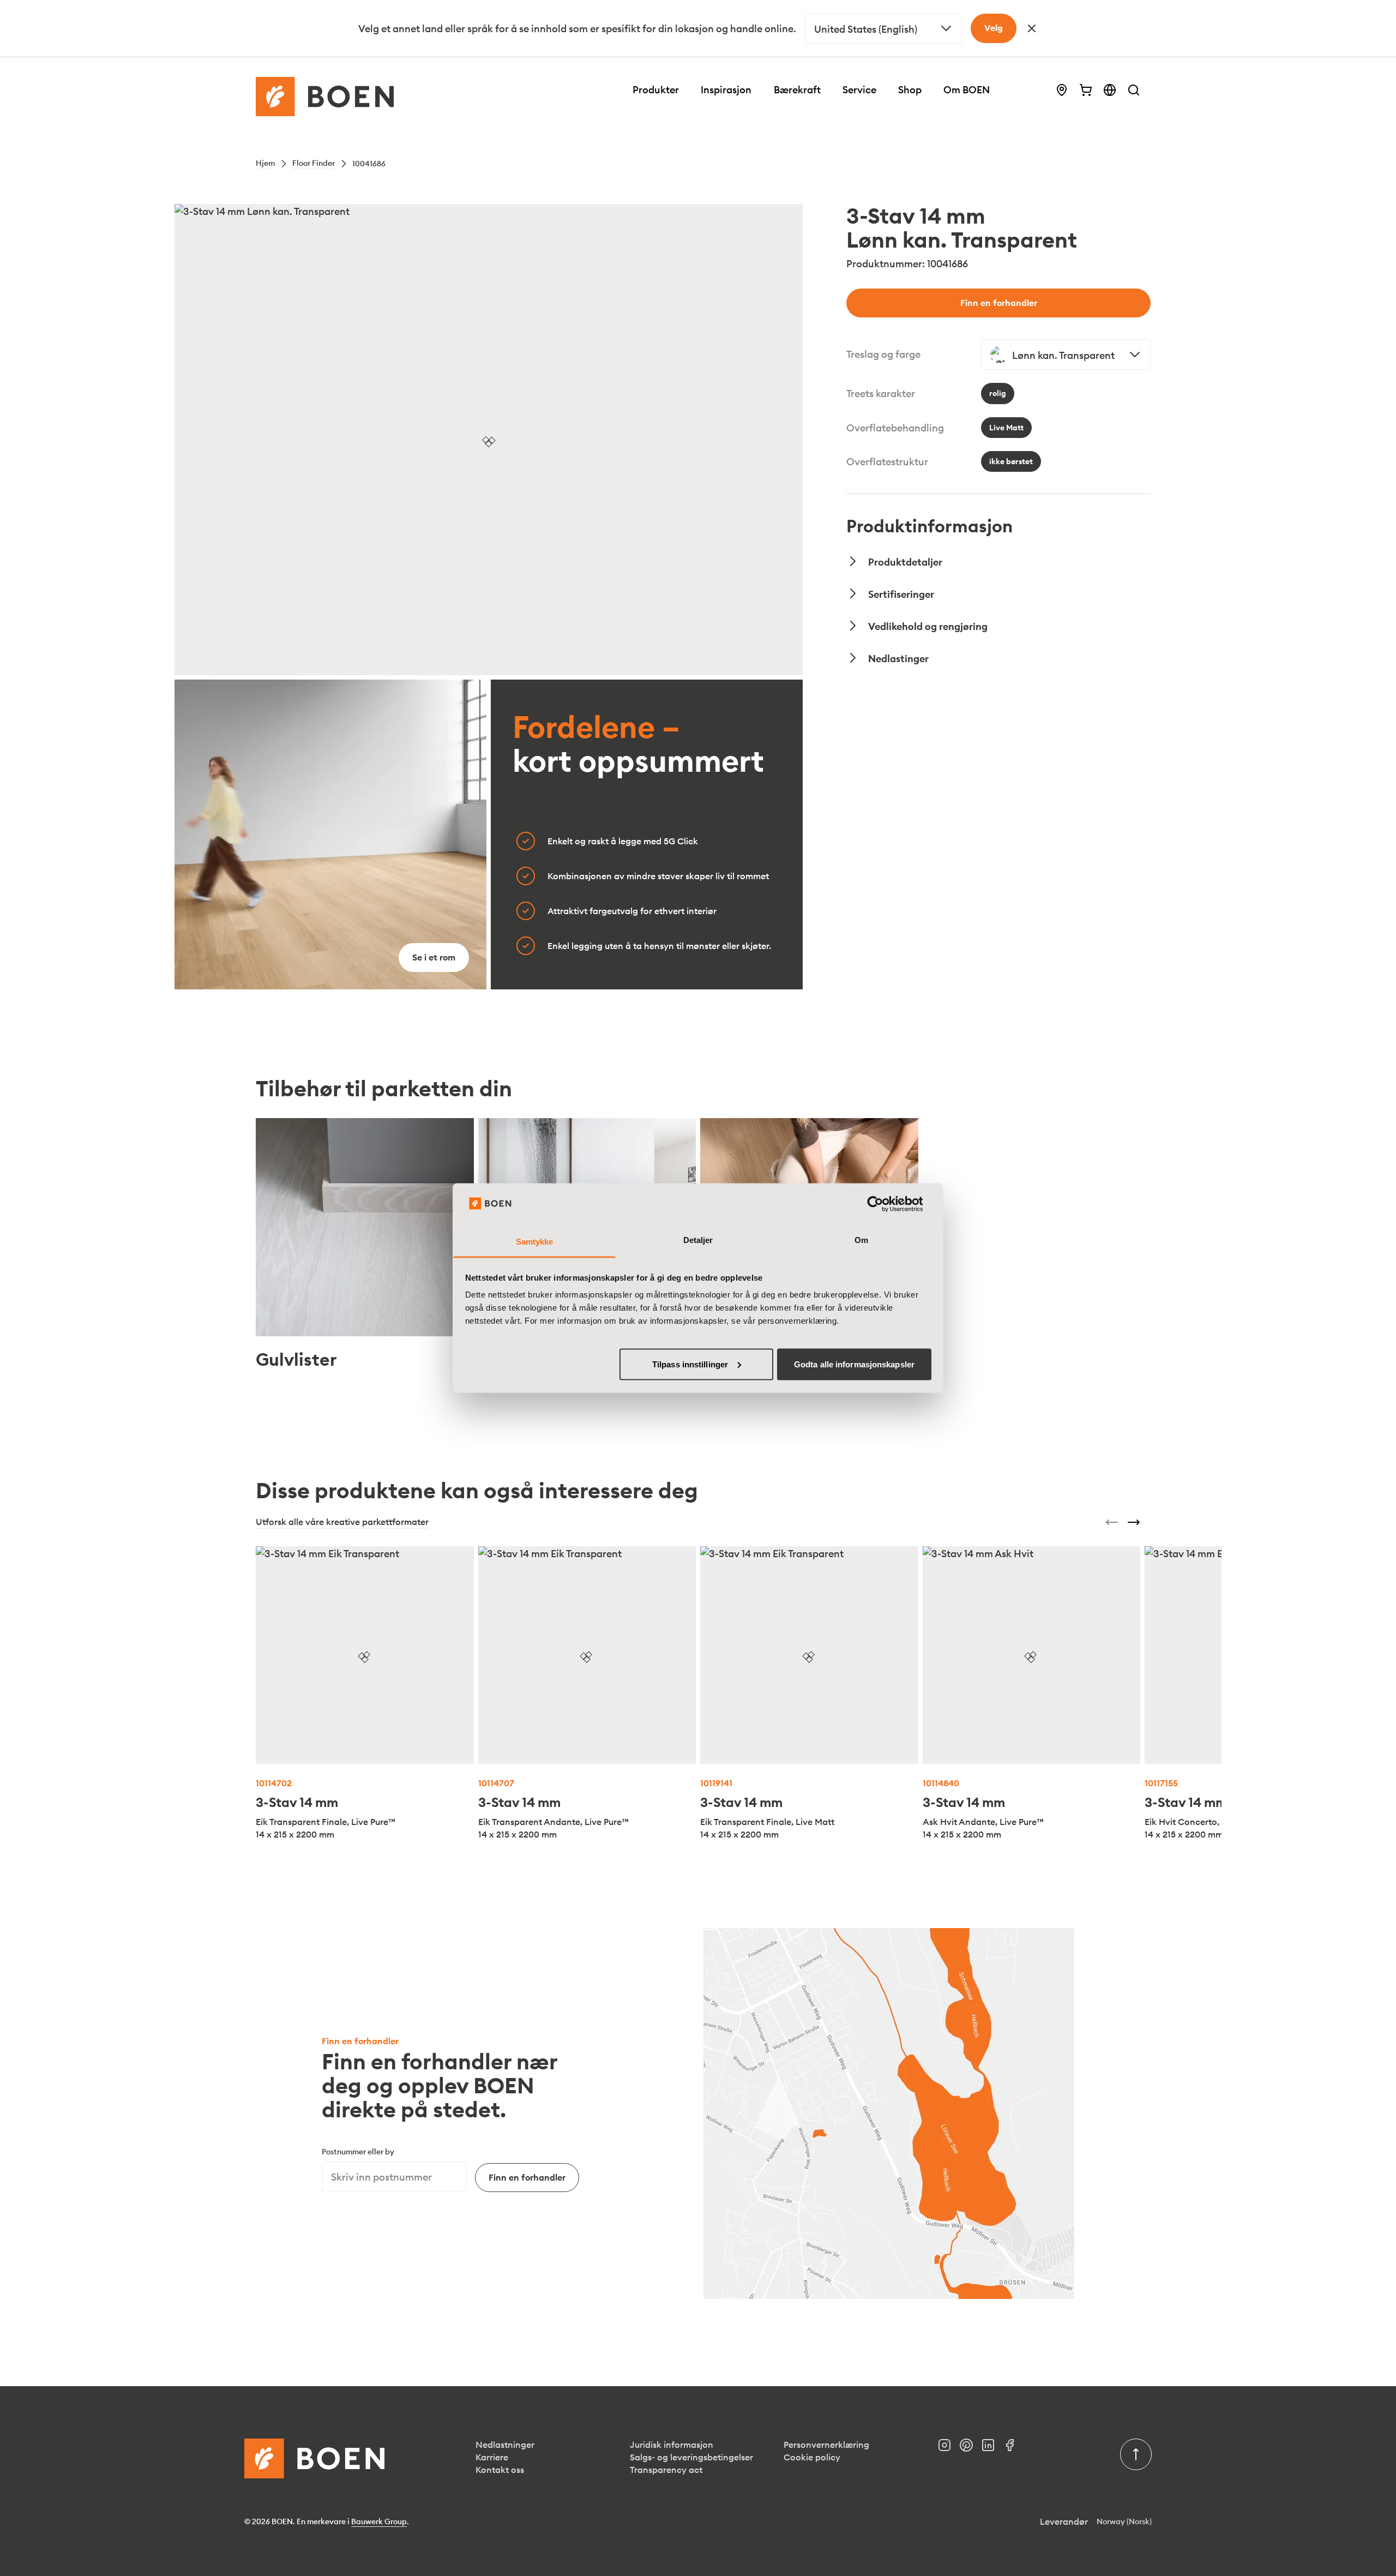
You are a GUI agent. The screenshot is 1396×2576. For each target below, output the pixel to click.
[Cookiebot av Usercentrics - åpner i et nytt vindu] (884, 1204)
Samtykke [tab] (535, 1242)
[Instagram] (949, 2448)
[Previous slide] (1112, 1522)
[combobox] (883, 28)
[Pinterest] (971, 2448)
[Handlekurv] (1086, 90)
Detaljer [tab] (698, 1240)
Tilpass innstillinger (690, 1364)
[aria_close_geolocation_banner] (1032, 28)
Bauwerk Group (379, 2521)
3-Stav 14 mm (297, 1802)
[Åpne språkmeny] (1110, 90)
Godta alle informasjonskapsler (854, 1364)
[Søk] (1134, 90)
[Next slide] (1134, 1522)
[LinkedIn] (992, 2448)
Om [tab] (861, 1240)
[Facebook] (1014, 2448)
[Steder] (1062, 90)
